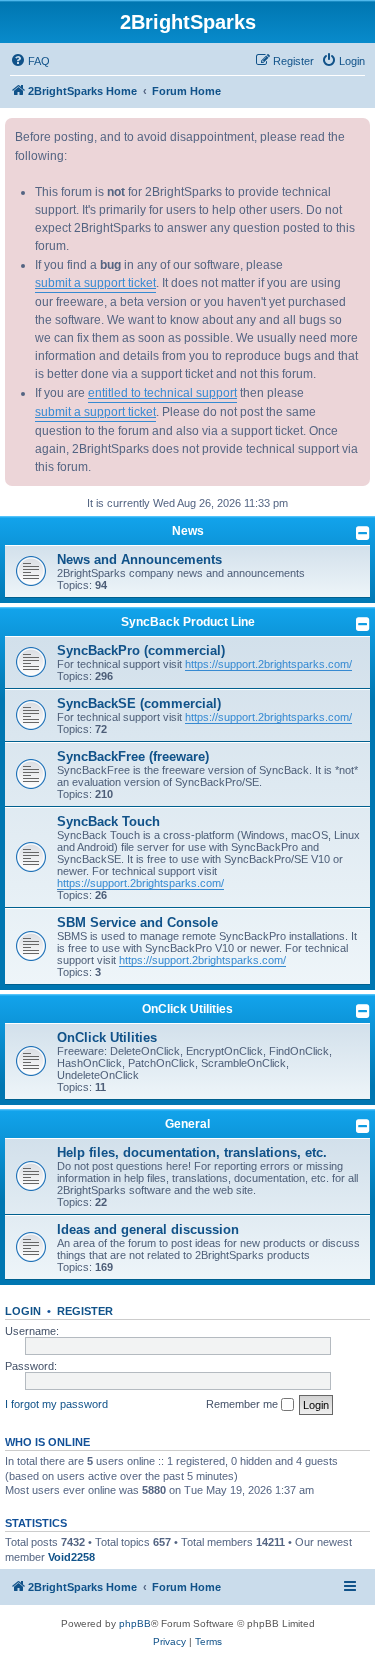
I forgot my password (56, 1404)
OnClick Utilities (187, 1009)
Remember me (243, 1404)
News (188, 531)
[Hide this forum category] (363, 533)
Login (23, 1311)
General (187, 1124)
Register (85, 1311)
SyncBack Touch (108, 821)
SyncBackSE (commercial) (139, 703)
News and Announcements (139, 559)
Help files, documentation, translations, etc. (192, 1152)
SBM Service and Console (137, 922)
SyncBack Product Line (188, 622)
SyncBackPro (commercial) (141, 650)
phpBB (135, 1623)
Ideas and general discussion (148, 1229)
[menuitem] (30, 61)
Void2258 (71, 1557)
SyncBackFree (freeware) (133, 756)
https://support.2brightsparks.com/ (268, 664)
